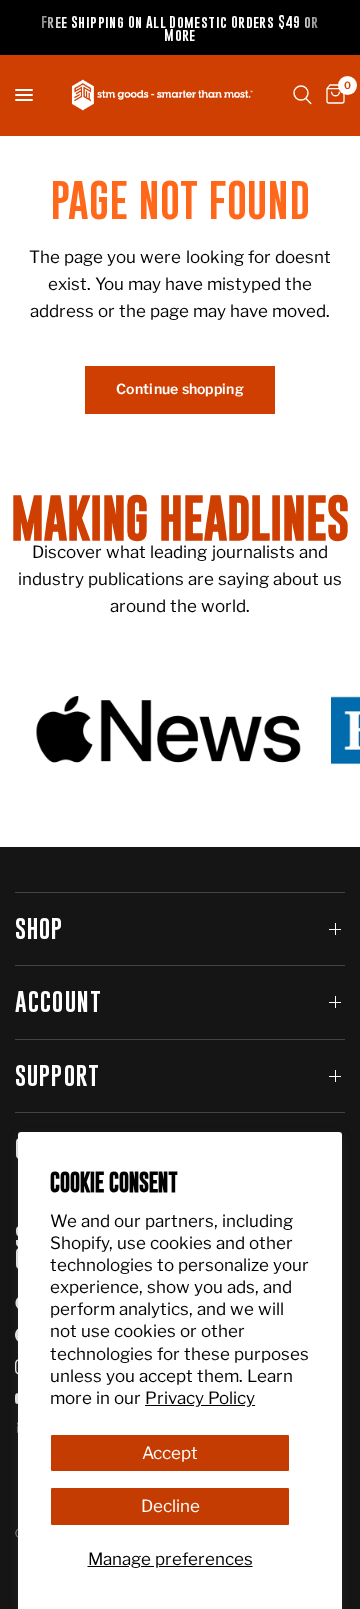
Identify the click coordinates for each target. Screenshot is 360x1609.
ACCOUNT (58, 1001)
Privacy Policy (200, 1398)
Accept (170, 1453)
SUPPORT (57, 1075)
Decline (170, 1506)
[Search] (302, 95)
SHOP (39, 928)
